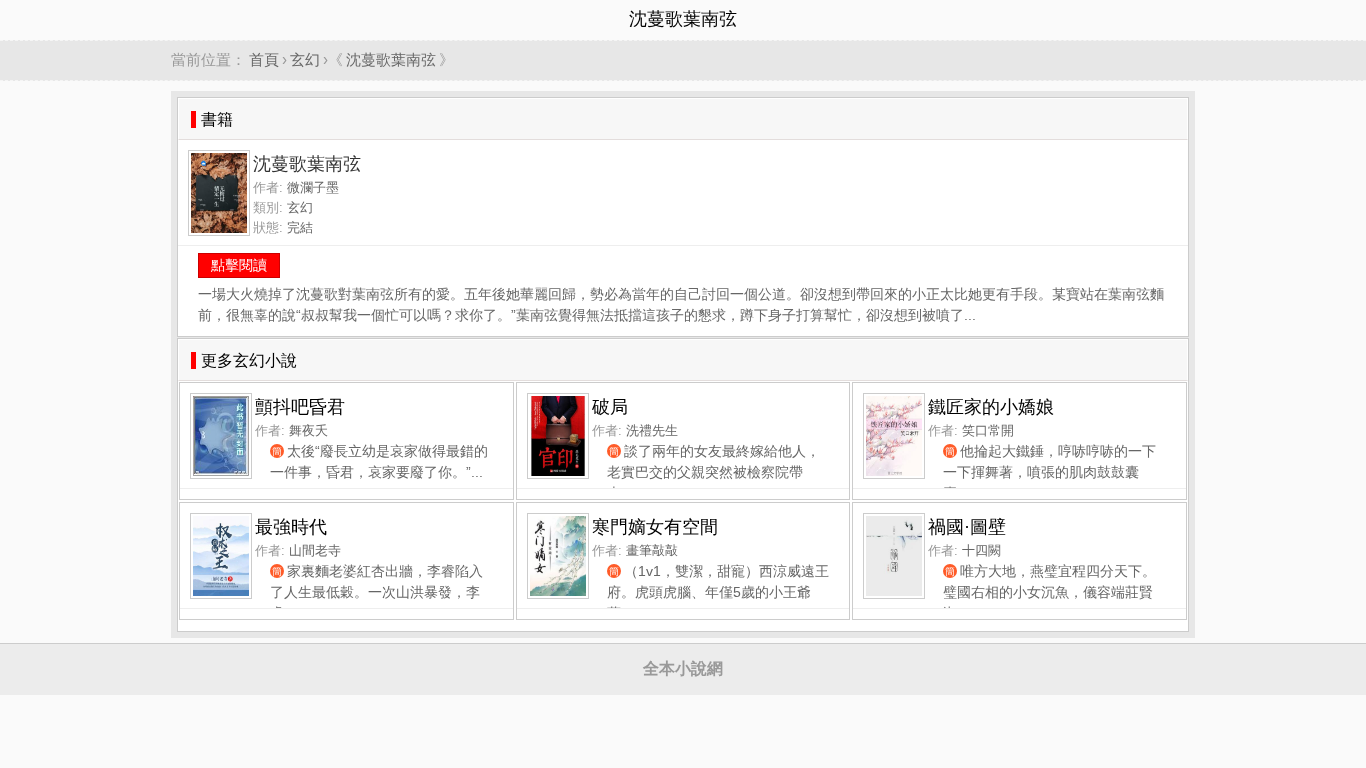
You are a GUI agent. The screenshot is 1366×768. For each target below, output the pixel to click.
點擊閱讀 (239, 265)
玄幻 (305, 59)
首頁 (264, 59)
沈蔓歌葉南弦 (391, 59)
